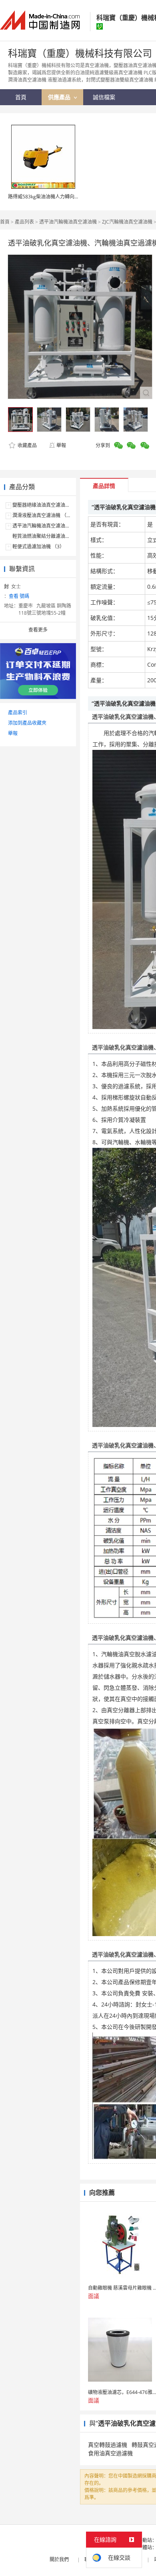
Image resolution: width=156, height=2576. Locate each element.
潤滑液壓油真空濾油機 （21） (45, 515)
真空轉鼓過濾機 (108, 2445)
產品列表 (24, 222)
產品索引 (18, 712)
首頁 (5, 222)
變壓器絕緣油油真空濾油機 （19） (49, 505)
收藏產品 (27, 445)
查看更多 (38, 630)
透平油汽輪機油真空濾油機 (68, 222)
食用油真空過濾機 (110, 2453)
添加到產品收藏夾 (27, 723)
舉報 (61, 445)
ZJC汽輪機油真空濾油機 (127, 222)
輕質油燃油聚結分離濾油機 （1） (48, 536)
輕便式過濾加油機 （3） (38, 547)
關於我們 (59, 2559)
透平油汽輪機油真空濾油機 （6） (48, 526)
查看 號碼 (19, 596)
